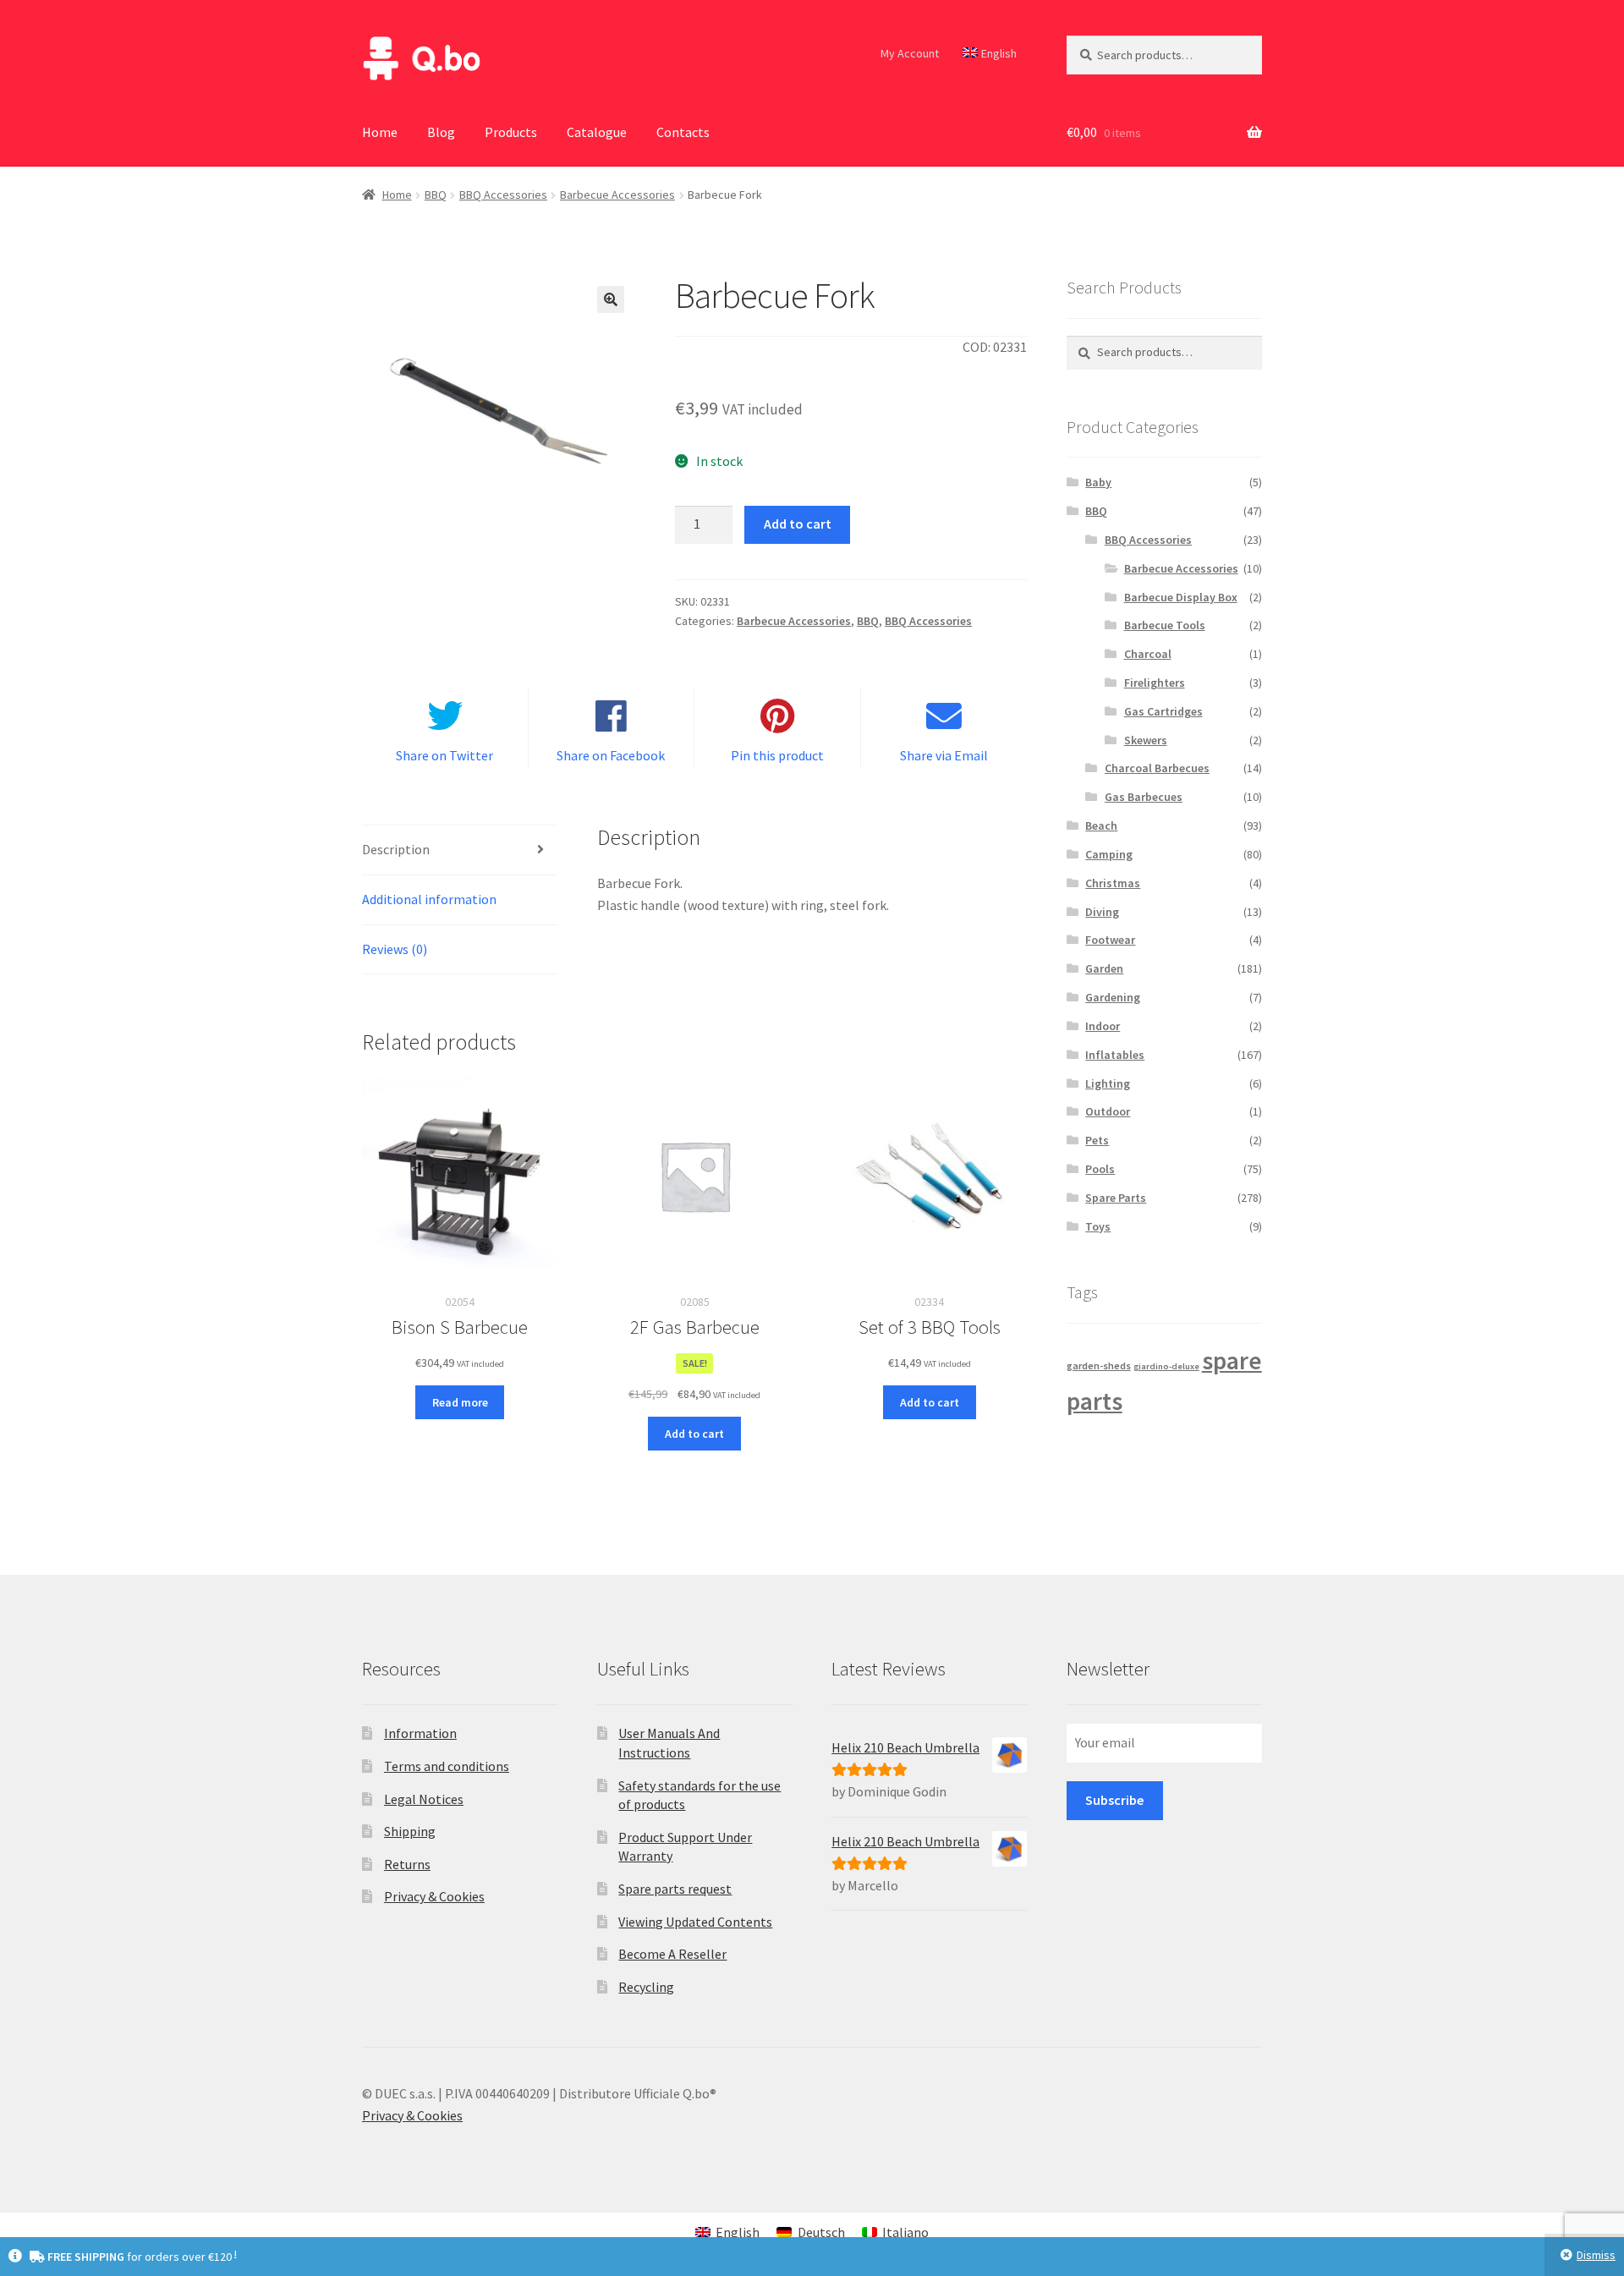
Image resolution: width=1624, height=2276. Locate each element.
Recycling (646, 1987)
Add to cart (798, 524)
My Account (910, 53)
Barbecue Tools (1165, 625)
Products (511, 132)
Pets (1097, 1140)
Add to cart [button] (694, 1434)
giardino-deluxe (1166, 1366)
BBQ (436, 195)
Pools (1100, 1169)
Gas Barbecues (1144, 797)
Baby (1098, 482)
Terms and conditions (447, 1766)
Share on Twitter (444, 755)
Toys (1098, 1226)
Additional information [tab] (429, 899)
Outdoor (1108, 1111)
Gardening (1113, 997)
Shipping (410, 1831)
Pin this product (777, 755)
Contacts (683, 132)
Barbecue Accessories (617, 195)
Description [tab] (396, 849)
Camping (1109, 854)
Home (380, 132)
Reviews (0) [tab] (395, 949)
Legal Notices (424, 1799)
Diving (1102, 912)
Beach (1101, 825)
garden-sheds (1099, 1366)
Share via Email (944, 755)
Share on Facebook (611, 755)
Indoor (1103, 1026)
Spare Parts (1116, 1198)
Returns (407, 1864)
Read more (460, 1402)
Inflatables (1115, 1055)
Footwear (1110, 940)
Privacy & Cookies (434, 1896)
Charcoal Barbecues (1157, 768)
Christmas (1113, 883)
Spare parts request (675, 1889)
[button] (611, 299)
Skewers (1146, 740)
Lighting (1108, 1083)
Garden (1104, 968)
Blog (441, 132)
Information (420, 1733)
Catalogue (597, 132)
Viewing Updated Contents (695, 1922)
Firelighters (1155, 683)
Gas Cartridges (1163, 711)
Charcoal (1148, 654)
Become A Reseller (672, 1954)
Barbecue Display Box (1181, 597)
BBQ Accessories (503, 195)
